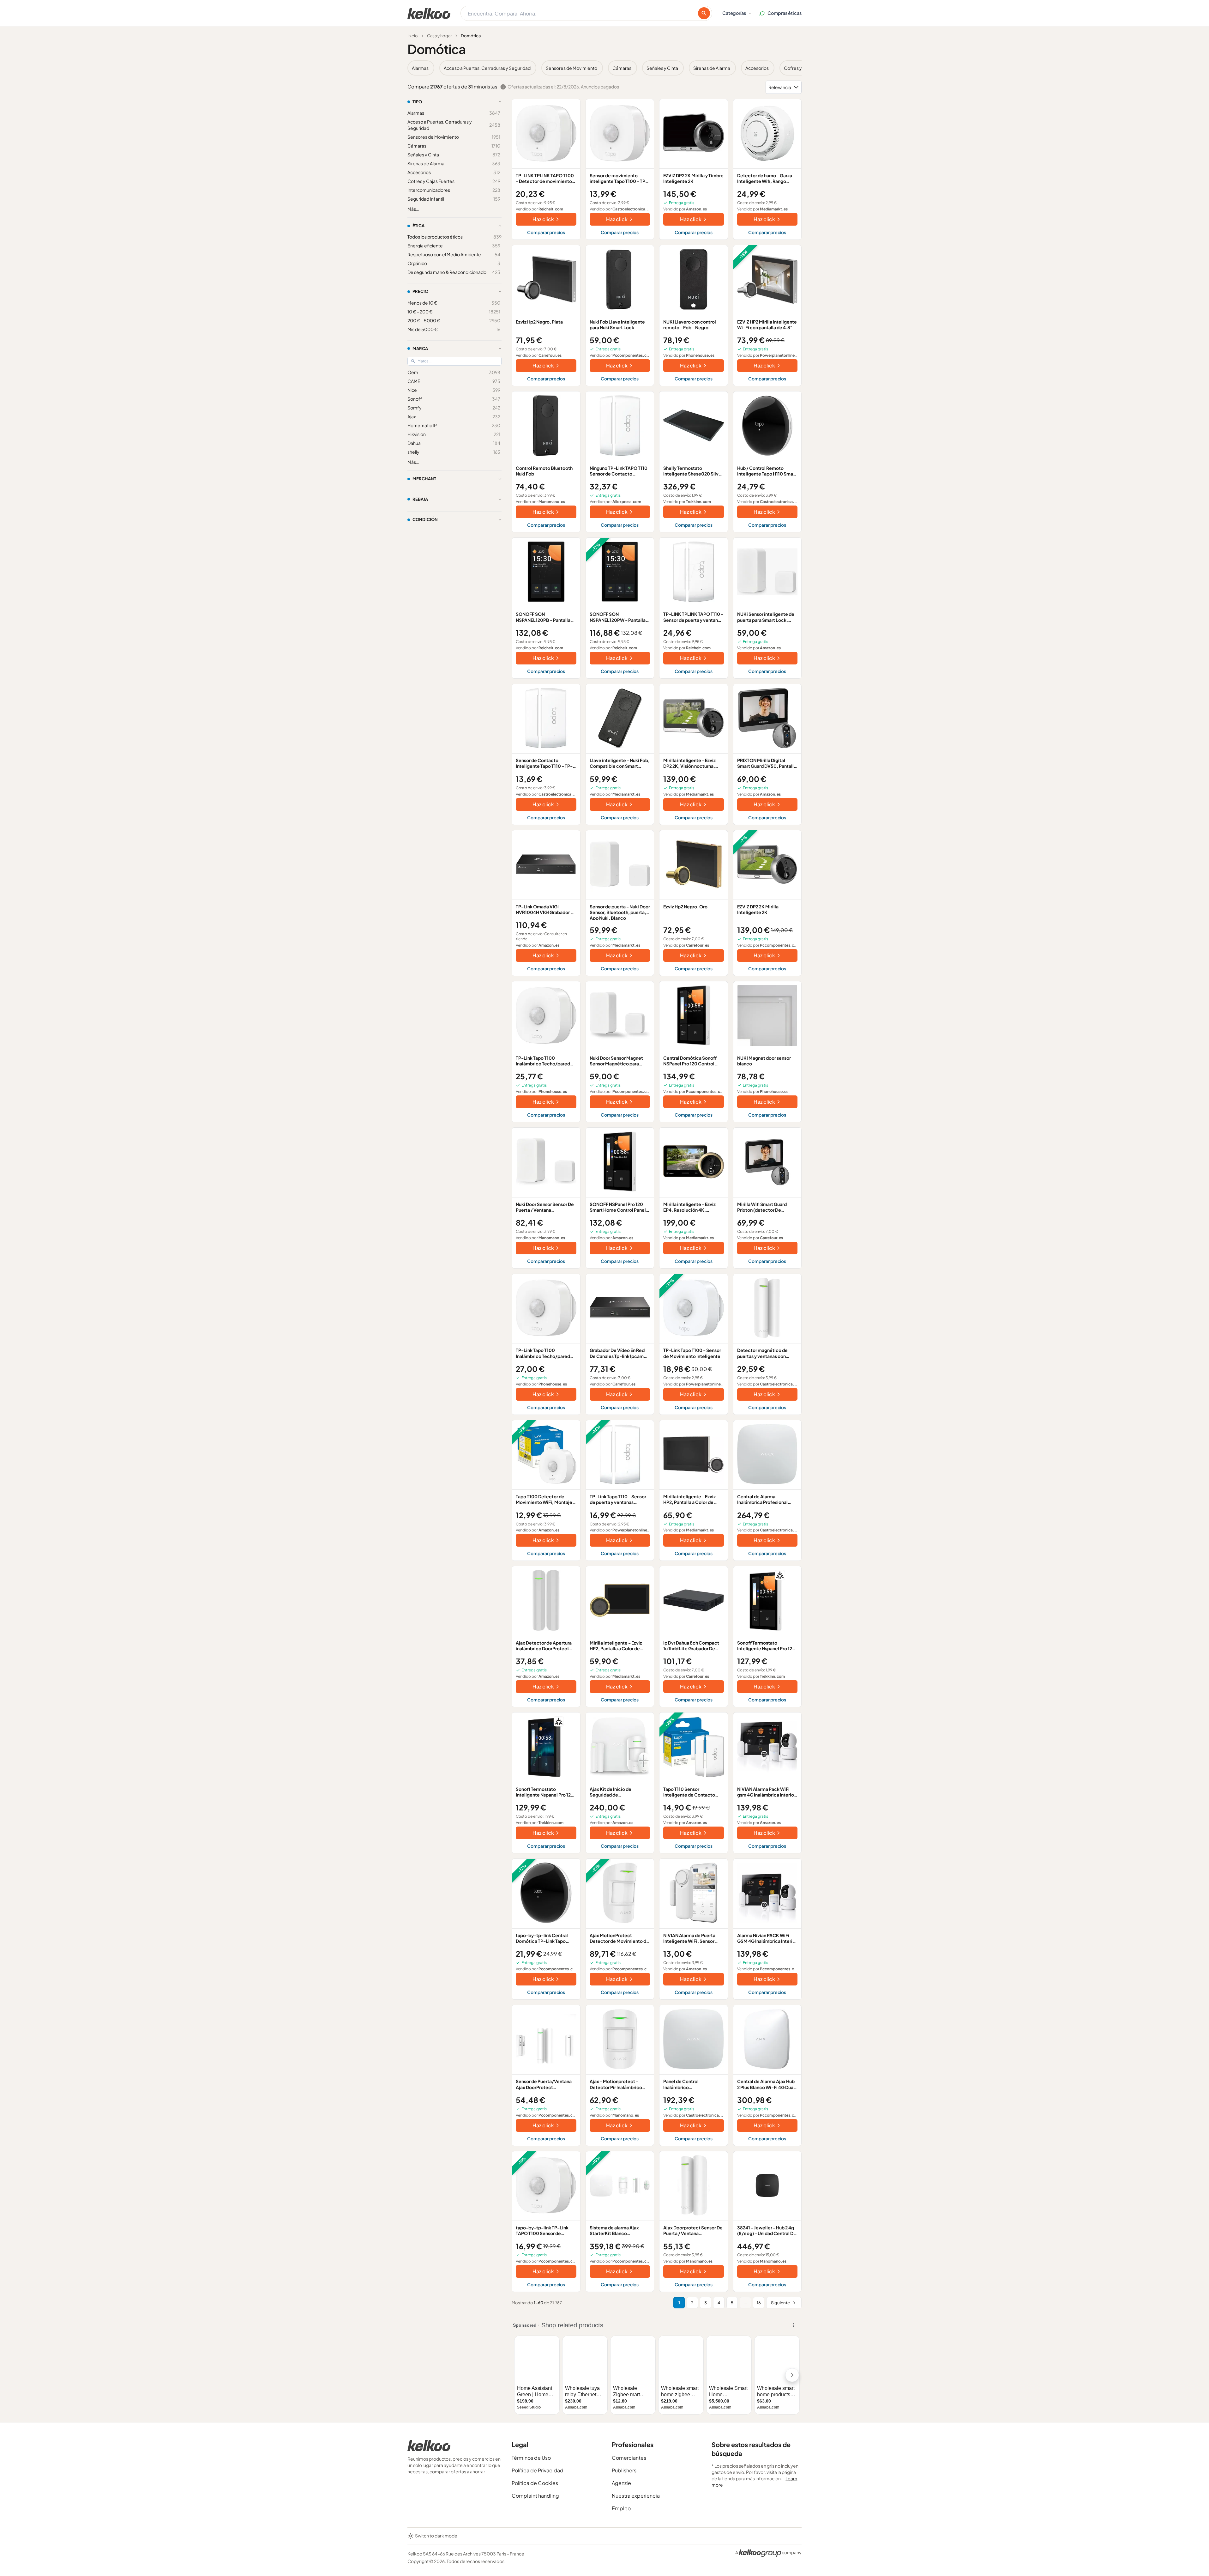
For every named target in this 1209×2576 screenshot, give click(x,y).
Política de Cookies (535, 2483)
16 (759, 2303)
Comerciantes (629, 2458)
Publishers (624, 2470)
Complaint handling (535, 2496)
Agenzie (621, 2483)
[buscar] (704, 13)
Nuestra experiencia (636, 2496)
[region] (604, 68)
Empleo (621, 2508)
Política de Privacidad (538, 2470)
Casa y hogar (439, 36)
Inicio (413, 36)
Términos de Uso (531, 2458)
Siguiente (780, 2303)
